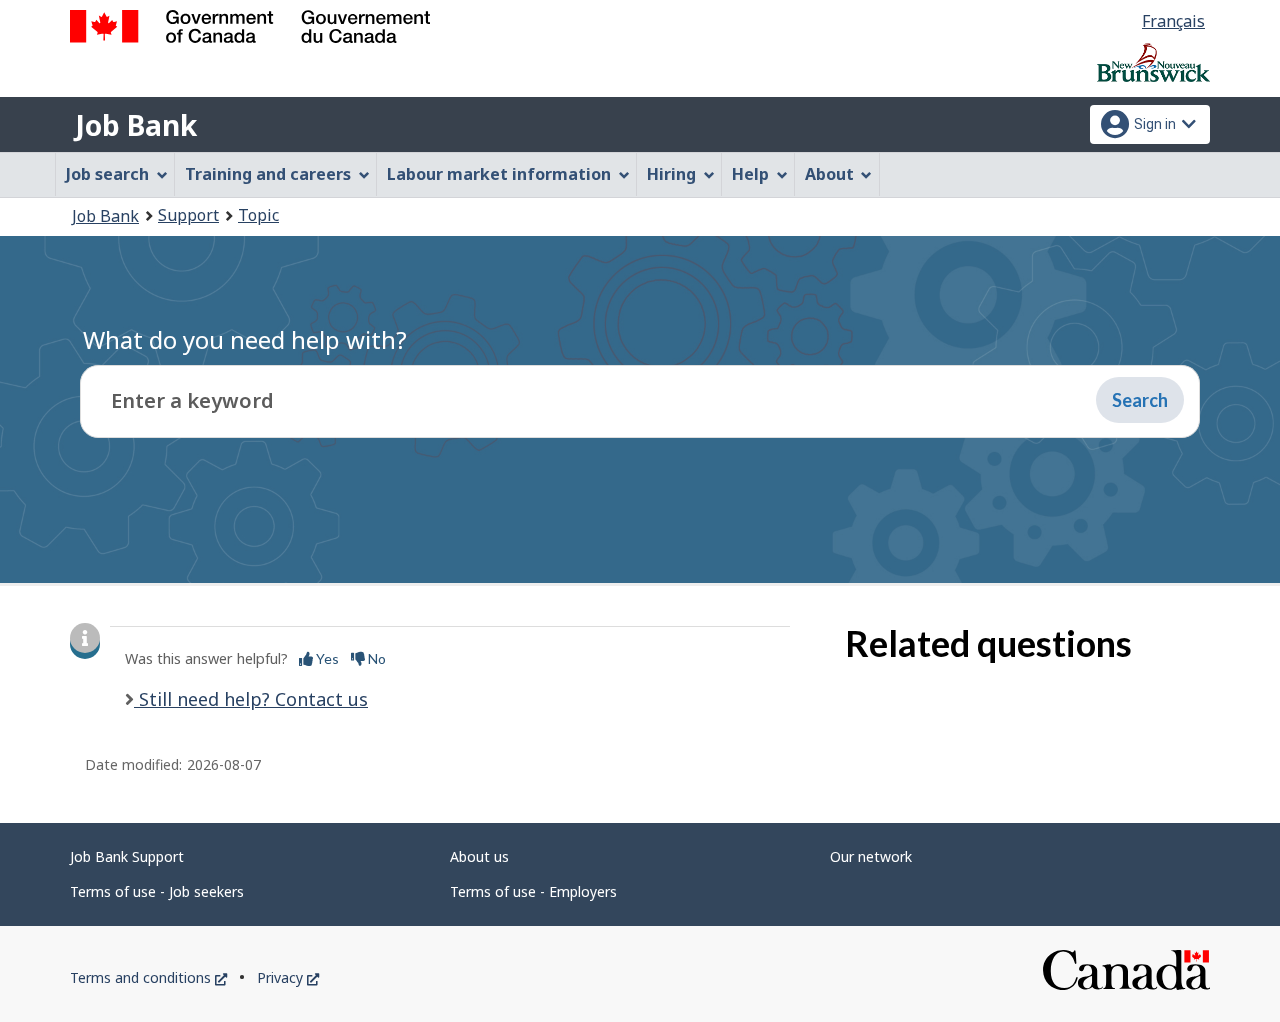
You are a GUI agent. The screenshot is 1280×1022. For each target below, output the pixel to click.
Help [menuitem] (750, 174)
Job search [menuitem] (107, 174)
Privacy (288, 977)
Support (188, 215)
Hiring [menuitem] (671, 174)
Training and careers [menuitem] (268, 174)
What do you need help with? (245, 339)
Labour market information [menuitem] (499, 174)
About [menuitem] (829, 174)
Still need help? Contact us (251, 699)
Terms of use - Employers (533, 891)
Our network (871, 856)
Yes (326, 658)
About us (479, 856)
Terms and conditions (148, 977)
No (375, 658)
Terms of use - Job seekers (157, 891)
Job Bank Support (127, 856)
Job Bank (136, 125)
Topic (258, 215)
